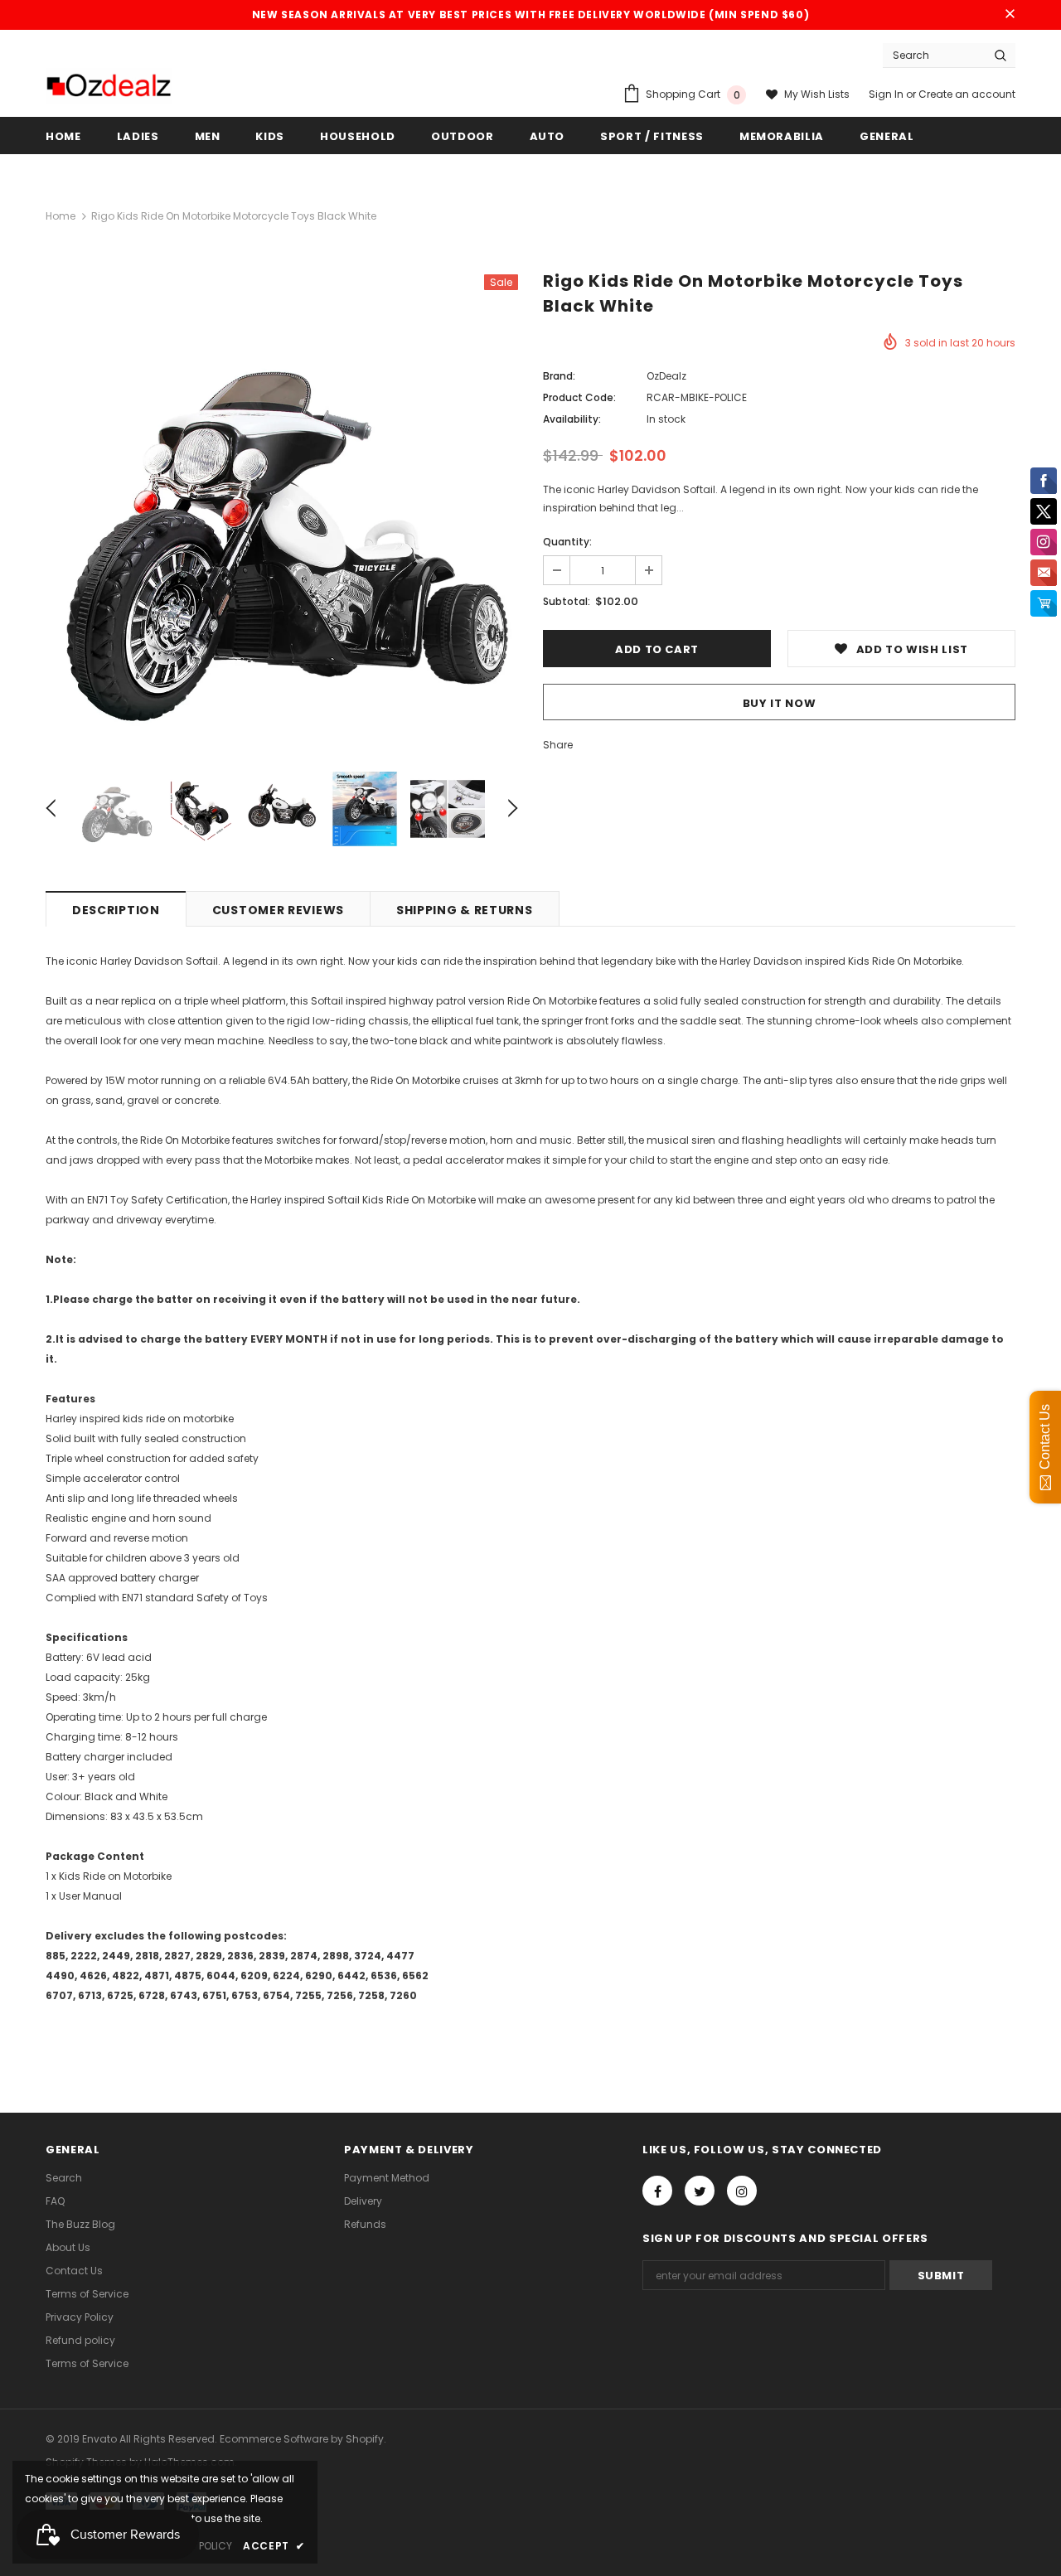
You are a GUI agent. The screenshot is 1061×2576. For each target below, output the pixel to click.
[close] (1010, 15)
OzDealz (666, 376)
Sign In (887, 94)
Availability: (572, 419)
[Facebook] (657, 2191)
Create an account (967, 94)
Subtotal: (567, 601)
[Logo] (109, 86)
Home (61, 216)
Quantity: (567, 542)
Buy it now (780, 703)
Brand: (559, 376)
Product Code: (579, 397)
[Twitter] (700, 2191)
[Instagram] (742, 2191)
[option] (282, 511)
